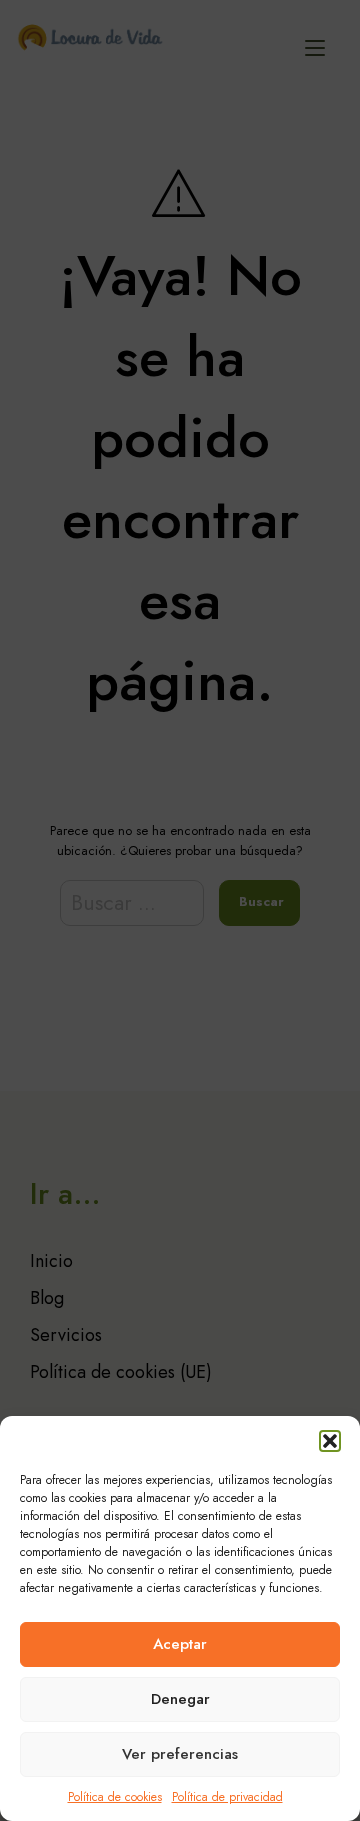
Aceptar (180, 1644)
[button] (330, 1441)
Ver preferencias (180, 1754)
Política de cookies (115, 1797)
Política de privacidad (227, 1797)
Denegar (180, 1699)
